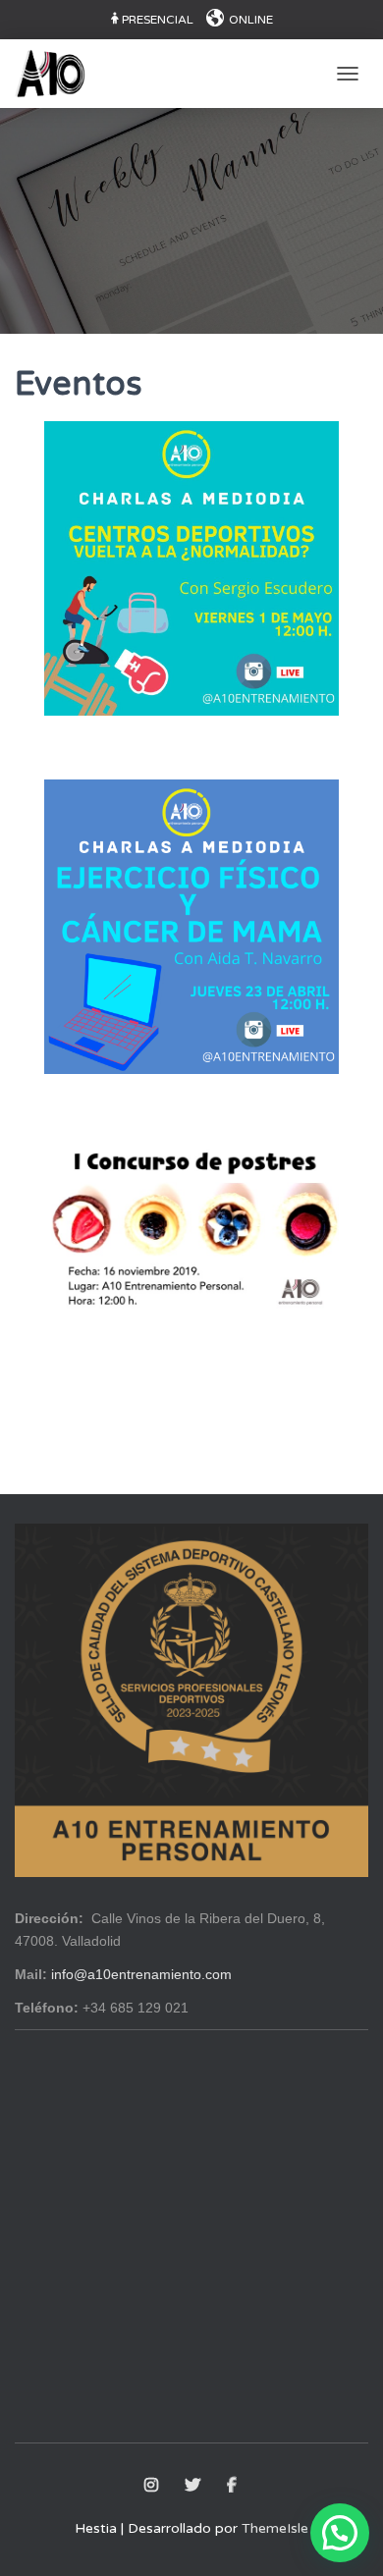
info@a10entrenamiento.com (141, 1974)
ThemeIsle (275, 2528)
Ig (153, 2486)
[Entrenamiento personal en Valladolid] (57, 74)
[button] (340, 2533)
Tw (194, 2486)
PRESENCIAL (158, 20)
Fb (233, 2486)
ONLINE (251, 20)
